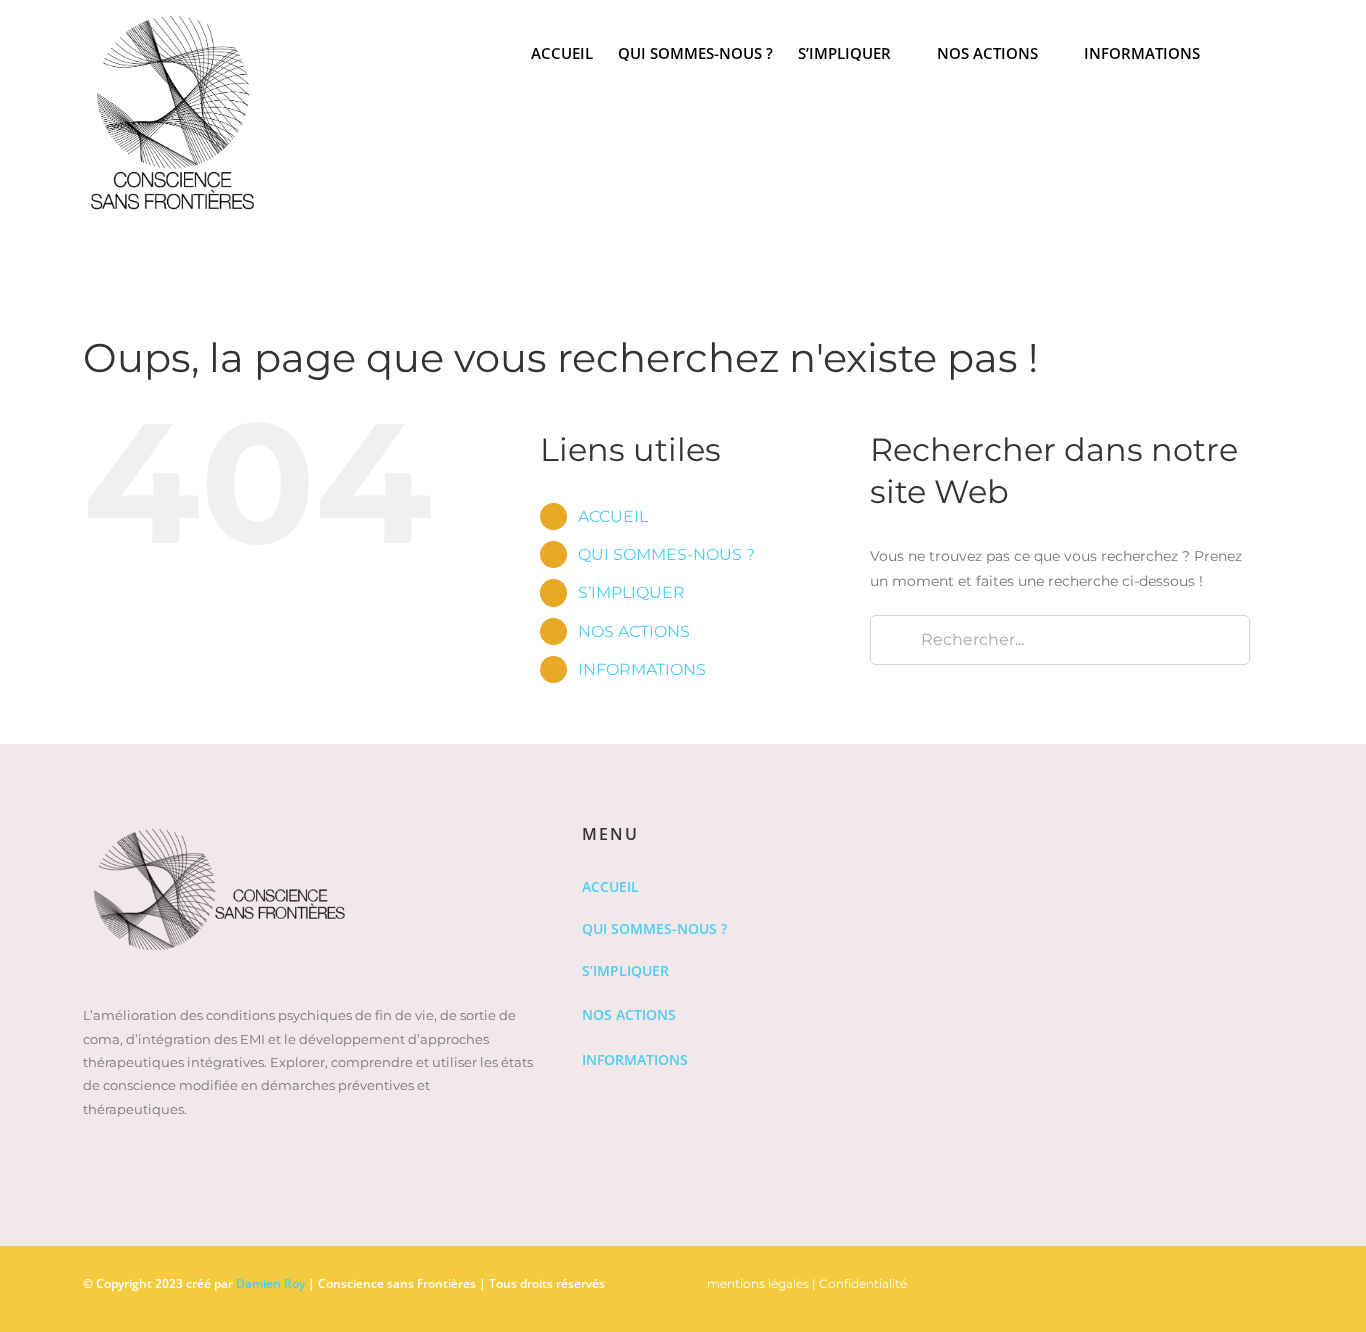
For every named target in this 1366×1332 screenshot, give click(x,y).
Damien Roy (270, 1283)
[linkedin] (1213, 1279)
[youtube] (1245, 1279)
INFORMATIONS (642, 669)
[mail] (1277, 1279)
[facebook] (1181, 1279)
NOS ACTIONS (634, 631)
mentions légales (758, 1283)
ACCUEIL (613, 516)
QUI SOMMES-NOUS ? (666, 554)
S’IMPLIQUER (631, 592)
